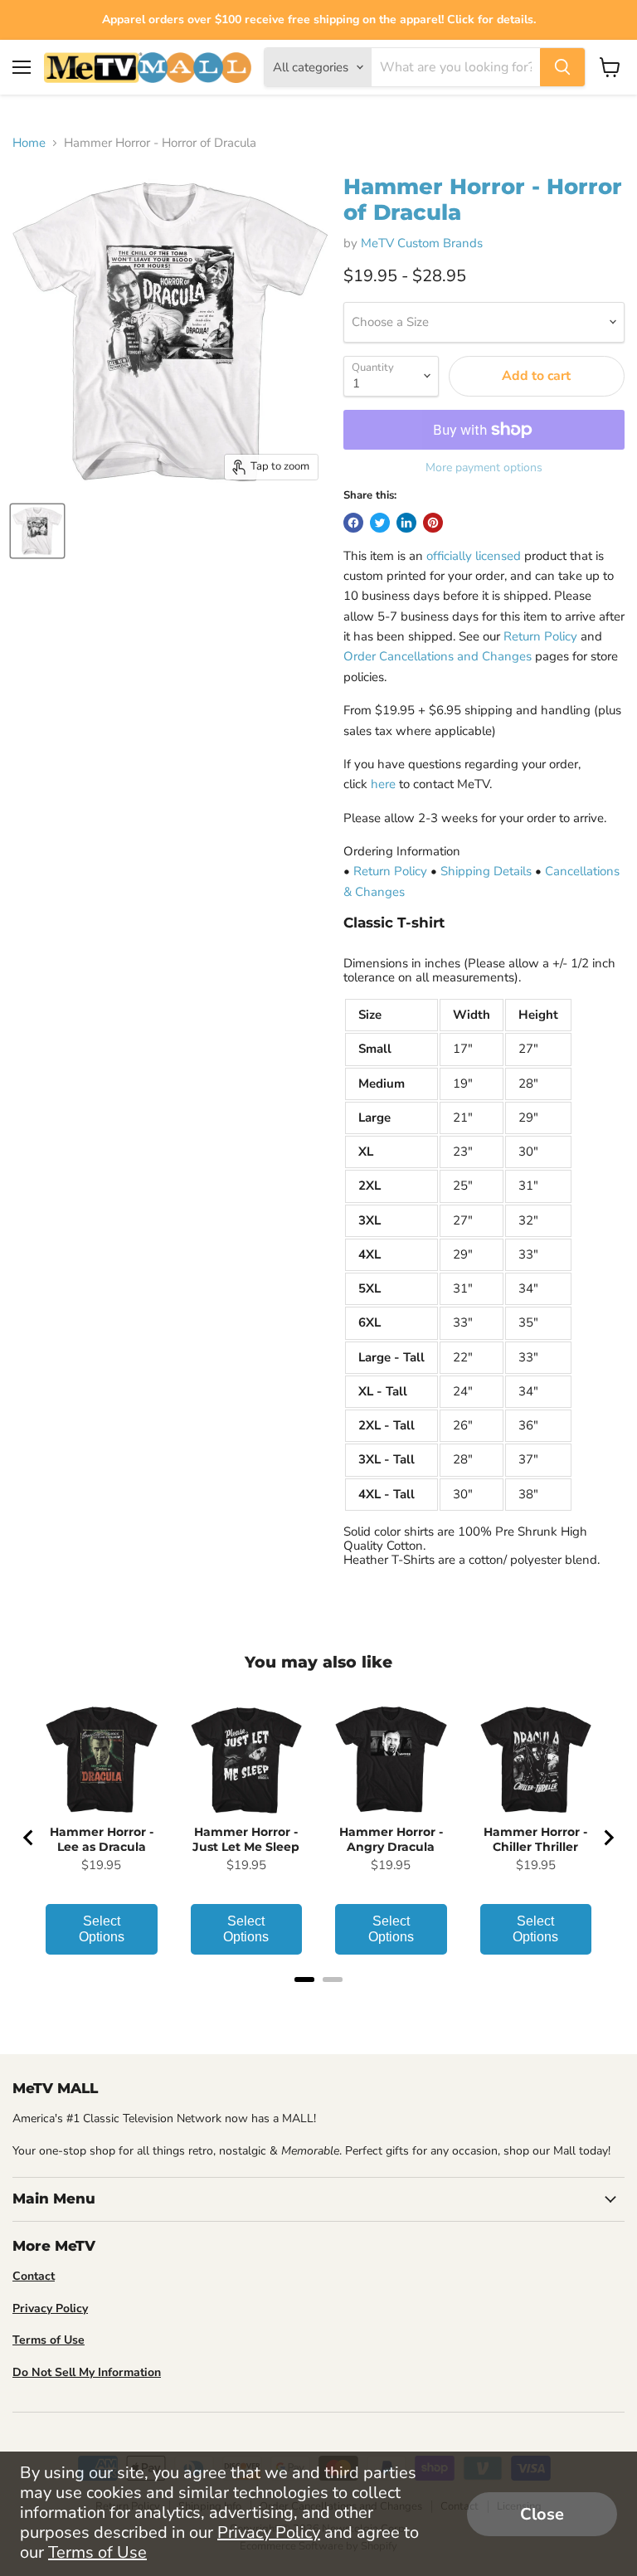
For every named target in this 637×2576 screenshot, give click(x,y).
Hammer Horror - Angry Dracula (391, 1839)
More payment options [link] (484, 468)
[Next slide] (608, 1838)
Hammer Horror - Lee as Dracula (102, 1839)
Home (29, 143)
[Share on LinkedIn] (406, 523)
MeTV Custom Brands (422, 243)
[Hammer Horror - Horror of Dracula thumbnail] (37, 531)
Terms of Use (97, 2552)
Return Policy (540, 636)
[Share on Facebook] (353, 523)
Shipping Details (486, 871)
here (383, 784)
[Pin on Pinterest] (433, 523)
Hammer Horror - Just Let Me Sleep (246, 1839)
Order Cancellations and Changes (438, 656)
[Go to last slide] (29, 1838)
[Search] (562, 67)
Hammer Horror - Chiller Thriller (535, 1839)
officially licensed (474, 556)
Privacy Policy (269, 2532)
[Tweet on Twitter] (380, 523)
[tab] (304, 1979)
